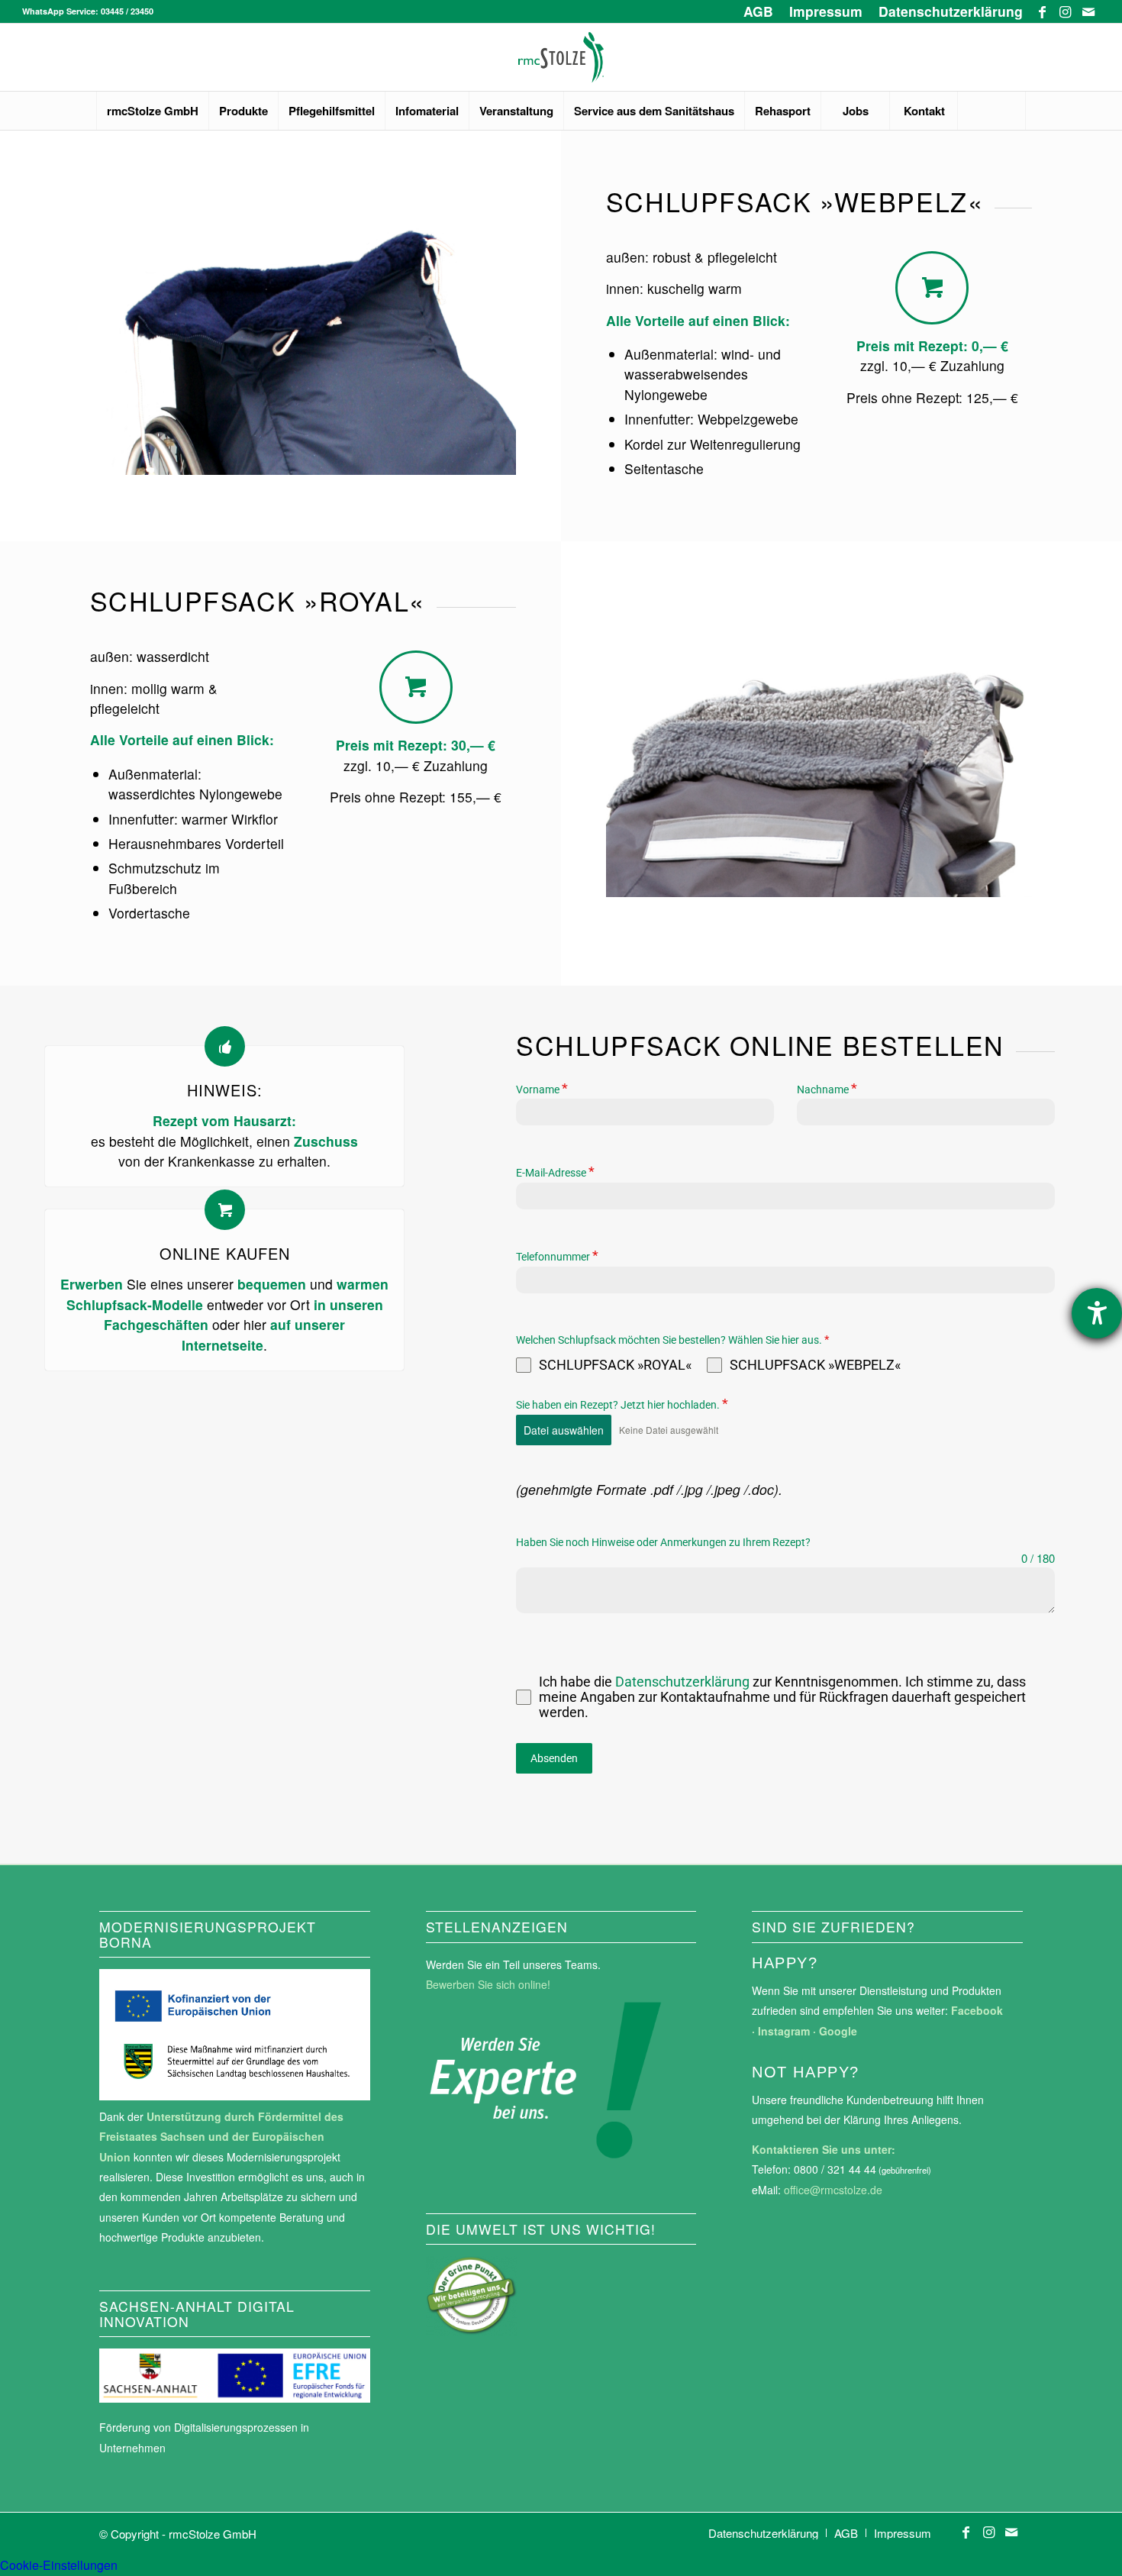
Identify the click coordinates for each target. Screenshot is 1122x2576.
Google (838, 2031)
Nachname (827, 1089)
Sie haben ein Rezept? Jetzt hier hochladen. (622, 1404)
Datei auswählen (564, 1430)
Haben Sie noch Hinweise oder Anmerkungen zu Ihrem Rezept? (663, 1542)
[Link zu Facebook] (1042, 11)
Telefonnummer (557, 1256)
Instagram (784, 2031)
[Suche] (991, 111)
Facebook (977, 2010)
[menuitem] (759, 11)
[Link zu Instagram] (1065, 11)
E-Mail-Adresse (555, 1172)
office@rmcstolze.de (833, 2190)
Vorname (542, 1089)
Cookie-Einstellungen (59, 2565)
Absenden (554, 1758)
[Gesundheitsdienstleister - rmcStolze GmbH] (561, 57)
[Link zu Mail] (1088, 11)
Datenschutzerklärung (684, 1682)
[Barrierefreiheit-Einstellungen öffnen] (1097, 1313)
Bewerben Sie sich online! (488, 1984)
